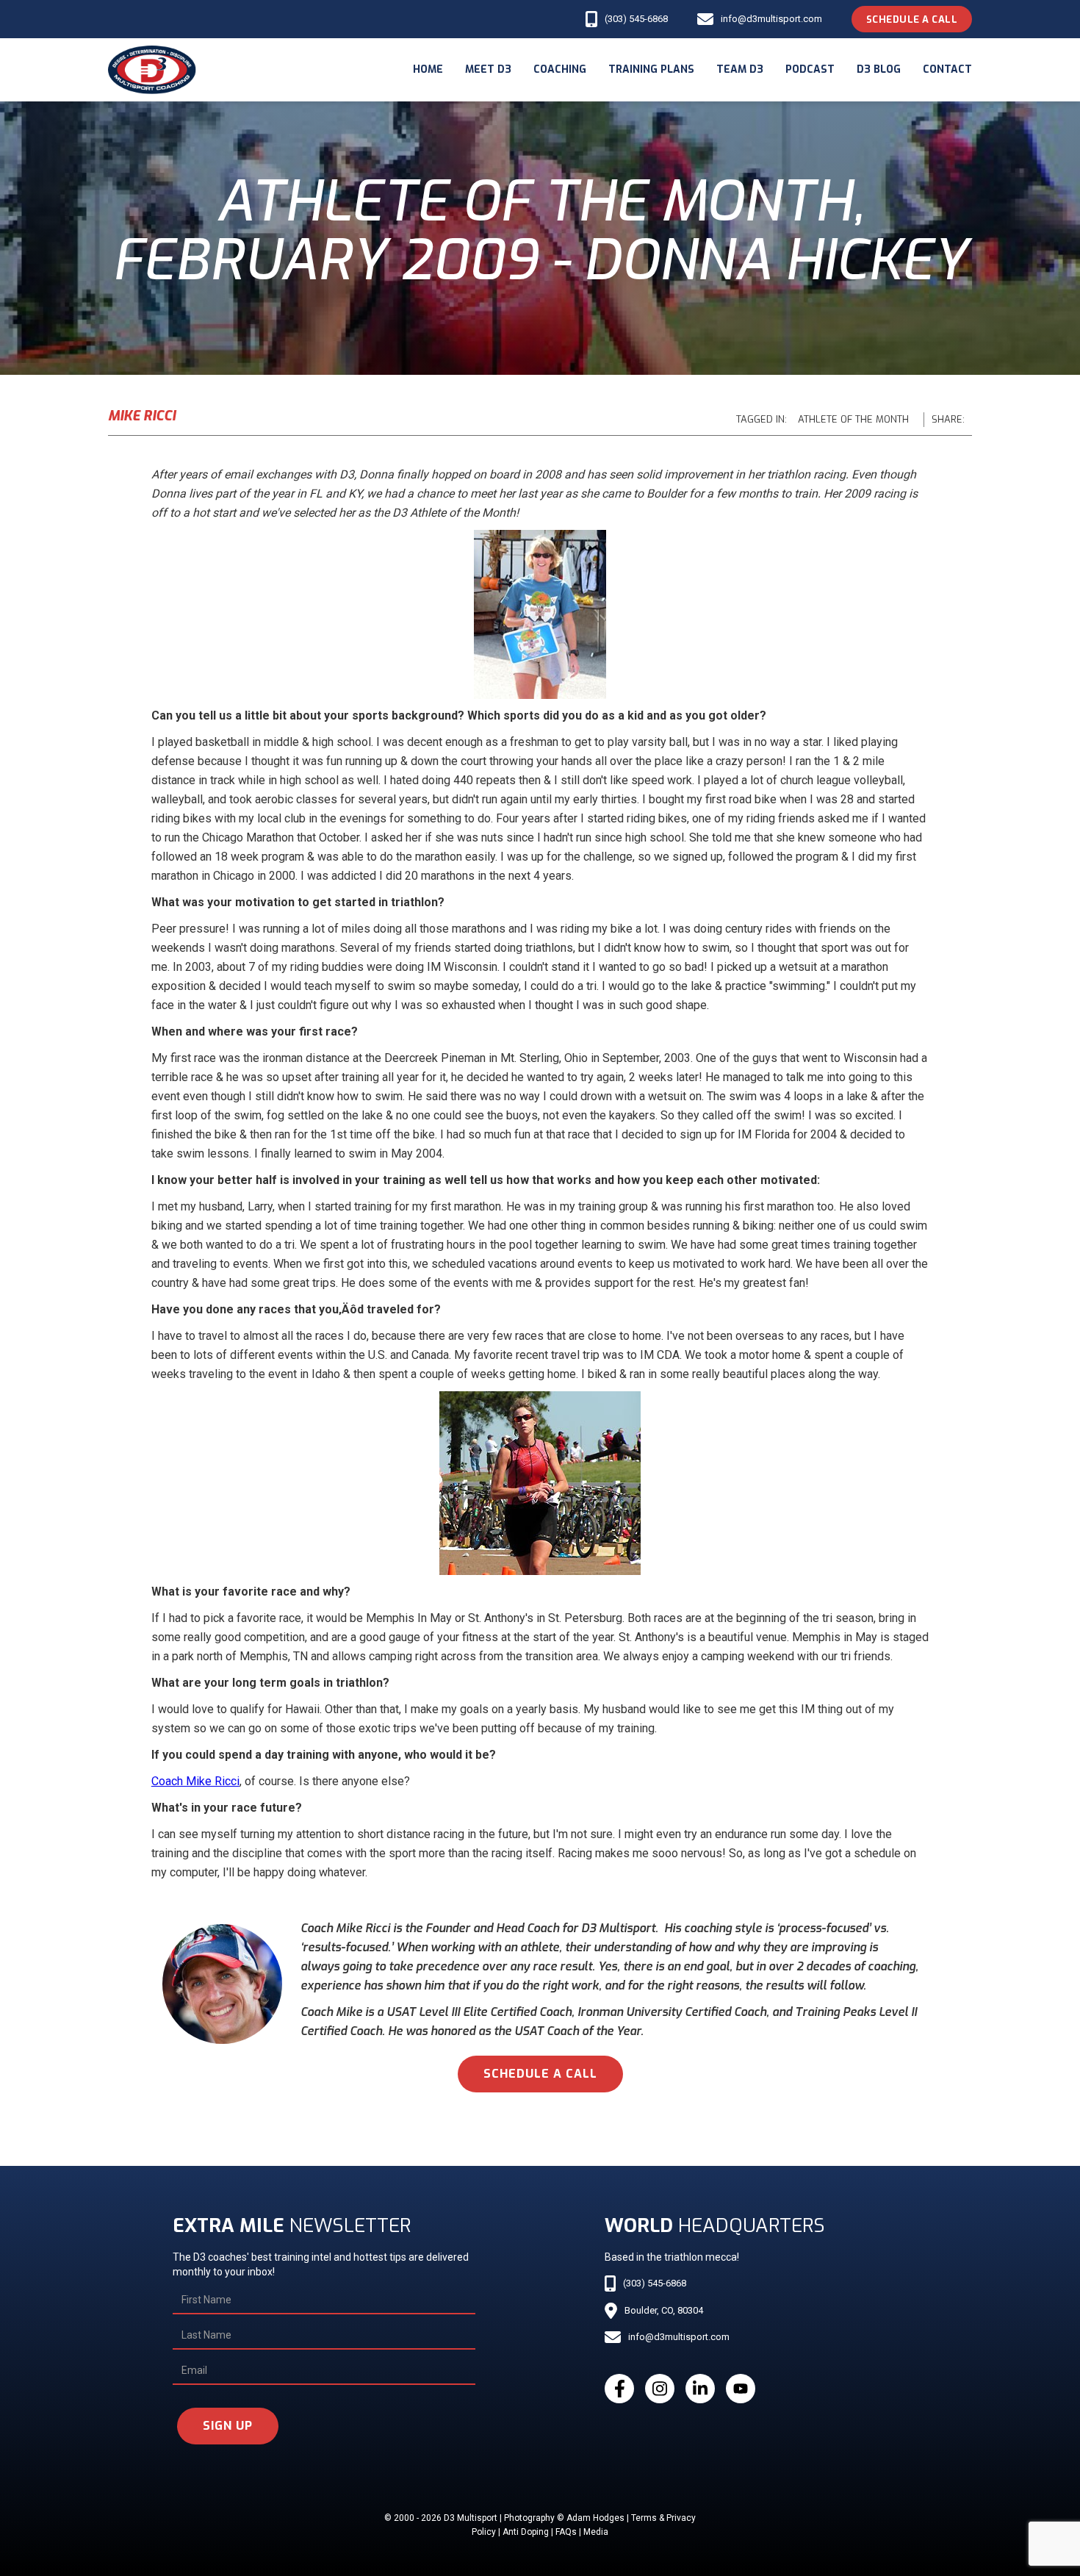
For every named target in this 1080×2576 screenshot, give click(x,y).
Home (428, 69)
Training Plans (651, 69)
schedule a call (540, 2074)
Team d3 (740, 69)
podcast (810, 69)
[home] (152, 70)
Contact (947, 69)
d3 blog (879, 69)
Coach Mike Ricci (195, 1781)
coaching (560, 69)
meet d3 (488, 69)
